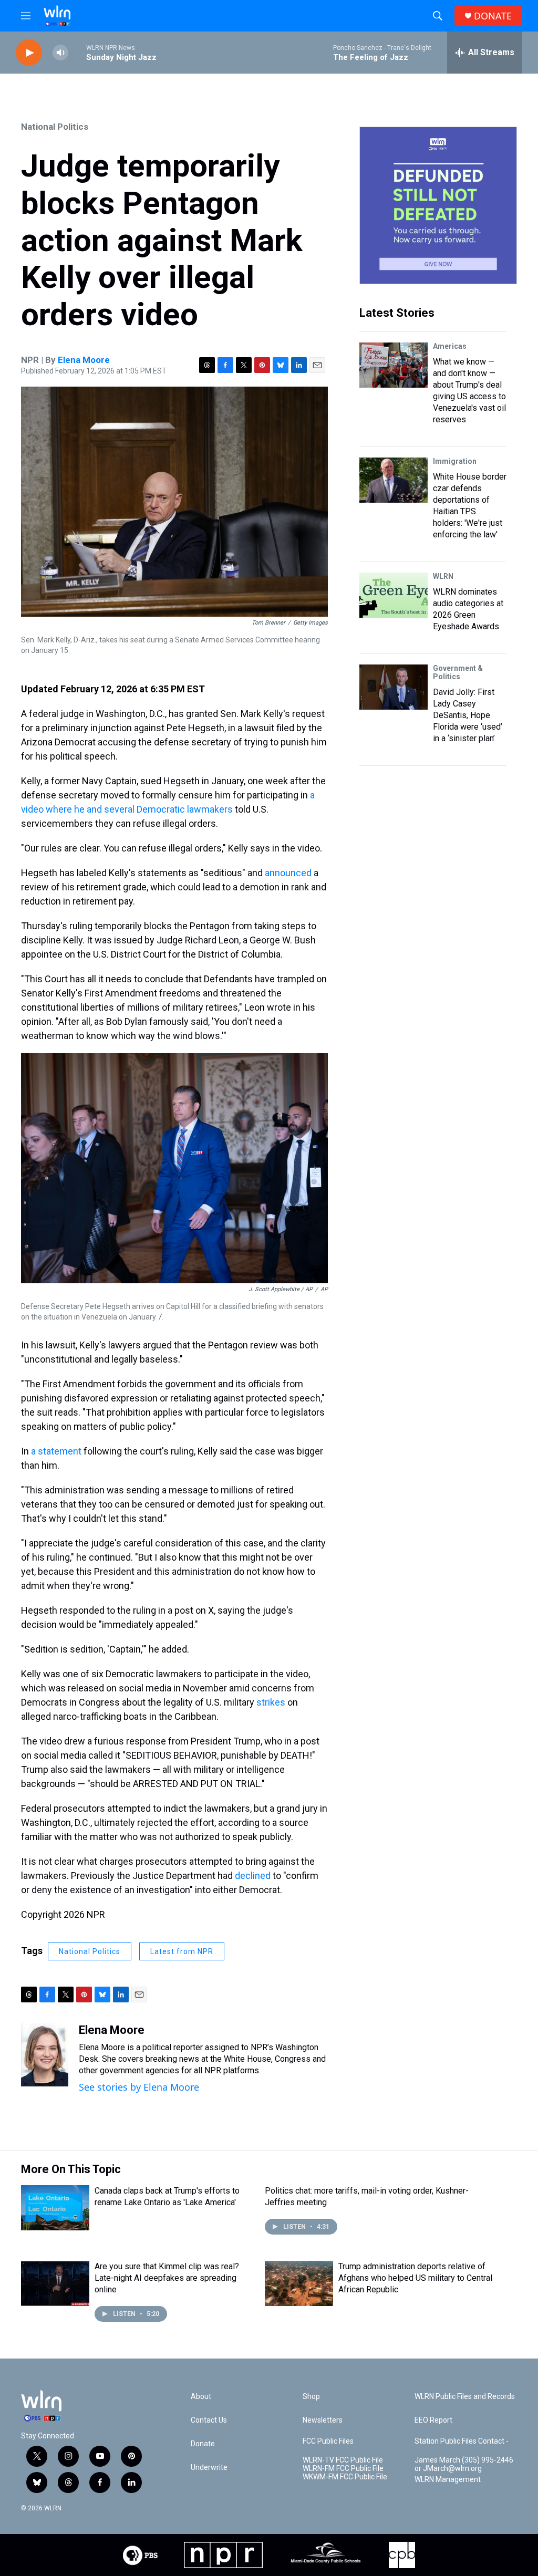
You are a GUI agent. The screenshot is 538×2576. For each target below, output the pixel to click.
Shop (311, 2397)
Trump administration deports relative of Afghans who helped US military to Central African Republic (415, 2278)
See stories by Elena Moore (139, 2087)
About (201, 2397)
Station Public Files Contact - (462, 2441)
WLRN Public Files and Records (465, 2397)
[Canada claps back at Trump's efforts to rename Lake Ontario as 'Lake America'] (55, 2208)
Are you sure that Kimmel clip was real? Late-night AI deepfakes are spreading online (167, 2278)
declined (253, 1876)
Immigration (455, 461)
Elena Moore (84, 360)
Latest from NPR (182, 1951)
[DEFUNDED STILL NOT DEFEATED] (438, 205)
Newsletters (323, 2420)
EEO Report (433, 2420)
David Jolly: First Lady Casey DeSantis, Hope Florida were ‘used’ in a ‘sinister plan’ (468, 715)
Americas (450, 346)
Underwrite (209, 2468)
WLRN (443, 576)
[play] (29, 53)
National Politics (55, 127)
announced (288, 873)
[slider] (77, 52)
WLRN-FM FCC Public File (343, 2469)
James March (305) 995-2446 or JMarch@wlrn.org (464, 2464)
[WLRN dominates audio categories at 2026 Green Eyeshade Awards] (394, 595)
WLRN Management (448, 2480)
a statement (56, 1451)
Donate (203, 2444)
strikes (271, 1702)
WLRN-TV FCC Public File (343, 2460)
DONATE (493, 16)
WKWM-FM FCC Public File (345, 2477)
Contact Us (209, 2420)
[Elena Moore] (45, 2055)
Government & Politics (458, 672)
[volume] (60, 53)
